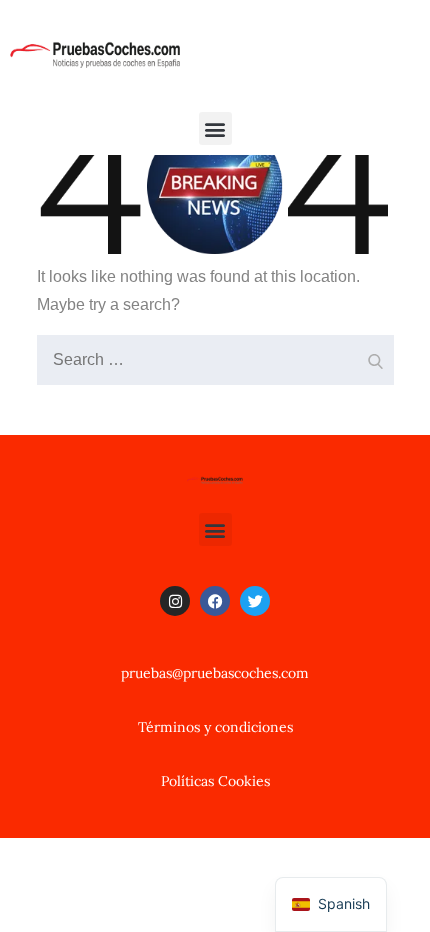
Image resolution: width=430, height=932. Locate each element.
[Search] (374, 355)
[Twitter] (255, 601)
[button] (215, 128)
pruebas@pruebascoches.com (215, 673)
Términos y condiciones (215, 727)
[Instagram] (175, 601)
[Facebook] (215, 601)
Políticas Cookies (215, 781)
